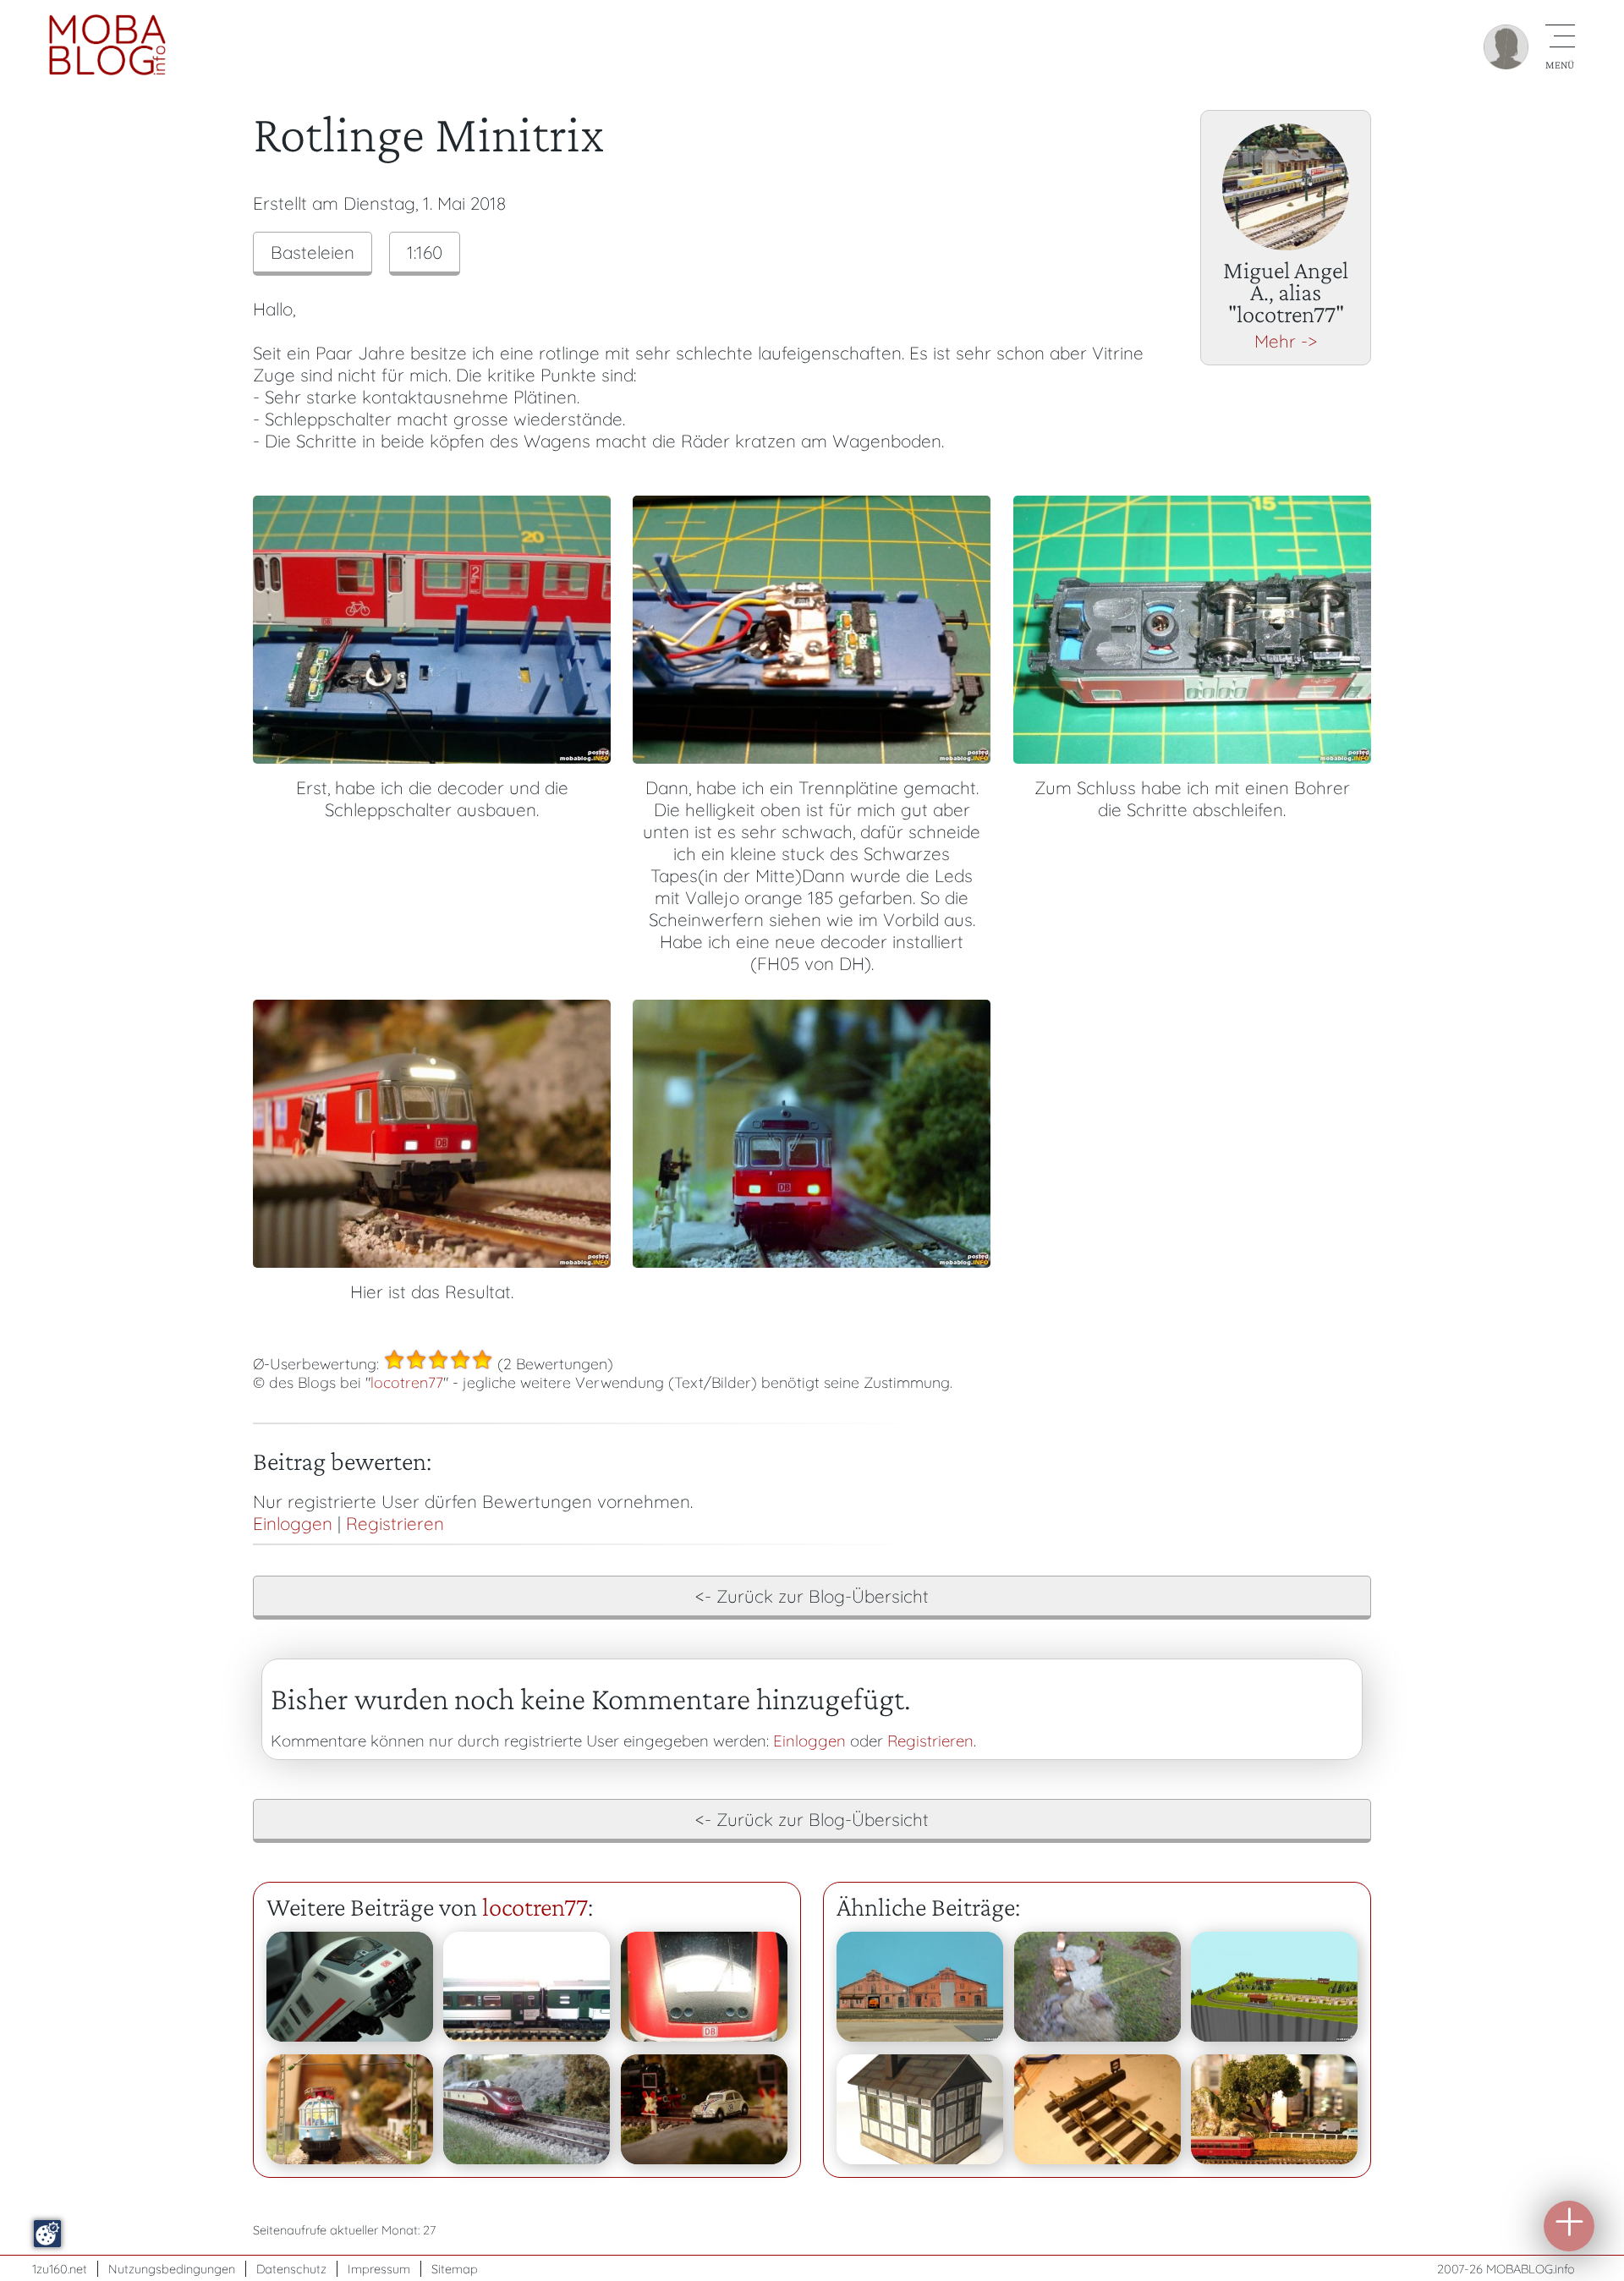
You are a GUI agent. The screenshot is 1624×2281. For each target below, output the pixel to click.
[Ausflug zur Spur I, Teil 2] (1097, 2109)
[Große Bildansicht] (432, 757)
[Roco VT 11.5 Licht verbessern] (527, 2109)
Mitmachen (1569, 2226)
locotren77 (407, 1382)
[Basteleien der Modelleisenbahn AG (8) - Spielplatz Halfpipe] (1097, 1987)
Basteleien (313, 252)
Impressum (379, 2269)
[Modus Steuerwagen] (704, 1987)
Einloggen (293, 1523)
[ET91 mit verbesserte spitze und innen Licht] (350, 2109)
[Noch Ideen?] (1274, 1987)
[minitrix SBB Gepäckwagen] (527, 1987)
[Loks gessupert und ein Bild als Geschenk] (704, 2109)
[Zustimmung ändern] (47, 2234)
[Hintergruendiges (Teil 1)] (920, 1987)
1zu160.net (60, 2269)
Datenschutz (291, 2269)
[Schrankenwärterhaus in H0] (920, 2109)
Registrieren (395, 1523)
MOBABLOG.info (1531, 2269)
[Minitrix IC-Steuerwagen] (350, 1987)
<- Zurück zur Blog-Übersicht (812, 1596)
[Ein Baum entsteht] (1274, 2109)
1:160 (425, 252)
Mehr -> (1286, 341)
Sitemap (455, 2269)
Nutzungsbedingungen (172, 2269)
